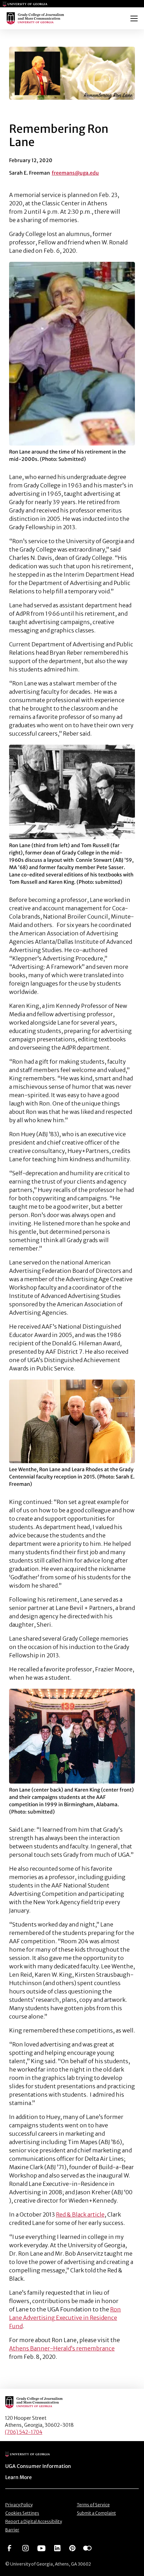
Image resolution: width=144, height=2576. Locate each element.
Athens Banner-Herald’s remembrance (62, 2348)
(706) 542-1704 (24, 2432)
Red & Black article (80, 2214)
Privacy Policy (19, 2505)
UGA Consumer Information (38, 2466)
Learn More (19, 2477)
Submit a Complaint (96, 2513)
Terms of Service (93, 2505)
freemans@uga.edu (75, 173)
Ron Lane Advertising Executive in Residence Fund (65, 2318)
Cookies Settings (22, 2513)
